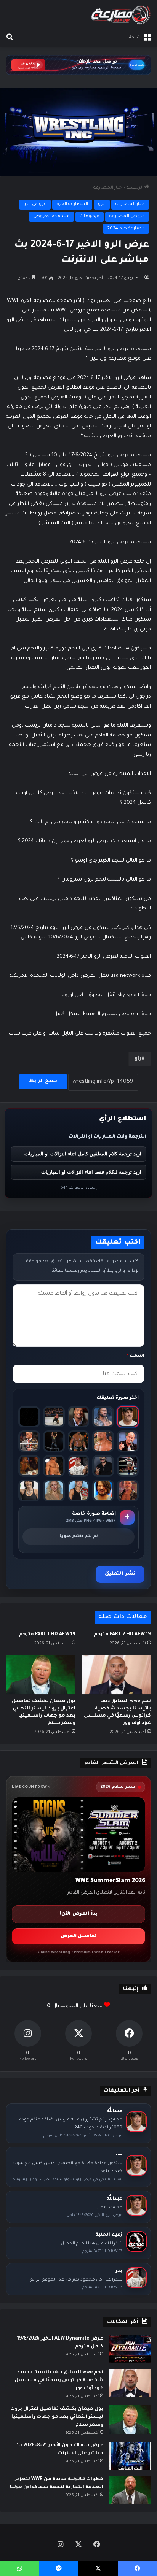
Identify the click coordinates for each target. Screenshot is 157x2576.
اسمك (136, 1356)
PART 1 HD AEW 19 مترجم (47, 1635)
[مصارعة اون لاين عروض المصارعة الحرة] (121, 15)
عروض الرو (35, 204)
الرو (102, 204)
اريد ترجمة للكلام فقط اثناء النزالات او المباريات (91, 1172)
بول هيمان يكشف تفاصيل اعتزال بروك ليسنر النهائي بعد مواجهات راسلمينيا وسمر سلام (57, 2417)
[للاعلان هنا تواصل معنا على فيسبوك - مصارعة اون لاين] (78, 65)
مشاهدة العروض (51, 217)
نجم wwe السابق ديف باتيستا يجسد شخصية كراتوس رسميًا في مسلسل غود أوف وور (59, 2381)
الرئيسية (135, 188)
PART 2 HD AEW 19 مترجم (122, 1635)
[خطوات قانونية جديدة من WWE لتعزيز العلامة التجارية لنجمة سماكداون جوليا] (130, 2490)
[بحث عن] (10, 38)
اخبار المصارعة (108, 188)
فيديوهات (90, 217)
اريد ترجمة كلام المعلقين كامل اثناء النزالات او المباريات (83, 1154)
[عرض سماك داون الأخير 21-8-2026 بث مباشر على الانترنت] (130, 2456)
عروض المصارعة (127, 217)
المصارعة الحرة (72, 204)
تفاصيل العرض (78, 1937)
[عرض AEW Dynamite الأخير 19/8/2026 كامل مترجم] (130, 2349)
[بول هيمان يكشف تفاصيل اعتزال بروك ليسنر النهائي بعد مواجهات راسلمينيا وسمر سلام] (41, 1675)
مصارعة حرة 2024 (126, 229)
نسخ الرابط (43, 1081)
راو (138, 1059)
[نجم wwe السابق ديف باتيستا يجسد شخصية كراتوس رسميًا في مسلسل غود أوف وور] (116, 1675)
